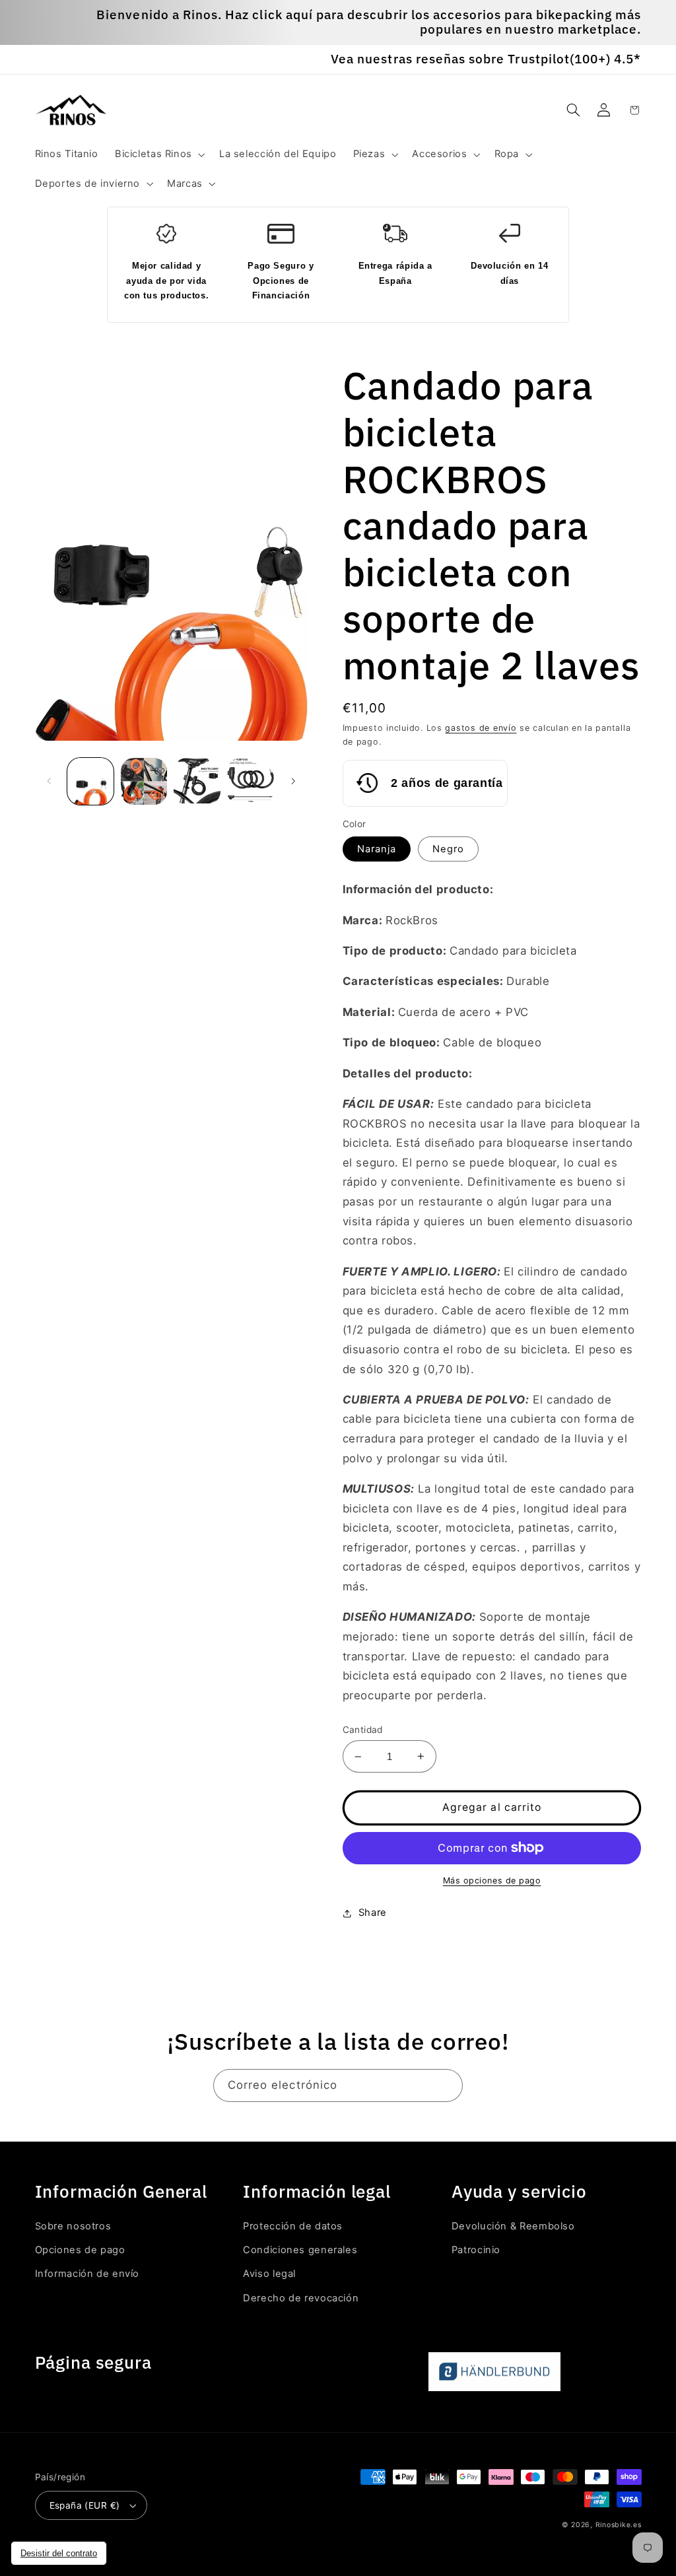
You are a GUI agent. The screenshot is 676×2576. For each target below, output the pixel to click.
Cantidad (363, 1730)
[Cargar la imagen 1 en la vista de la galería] (90, 781)
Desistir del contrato (59, 2553)
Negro (448, 849)
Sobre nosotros (73, 2226)
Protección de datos (293, 2226)
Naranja (377, 849)
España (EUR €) (85, 2505)
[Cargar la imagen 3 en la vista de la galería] (144, 781)
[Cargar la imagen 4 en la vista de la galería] (197, 781)
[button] (158, 154)
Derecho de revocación (301, 2298)
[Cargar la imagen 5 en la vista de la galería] (250, 781)
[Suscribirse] (447, 2085)
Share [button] (373, 1913)
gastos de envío (481, 728)
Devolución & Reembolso (513, 2226)
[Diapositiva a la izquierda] (50, 782)
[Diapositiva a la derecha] (293, 782)
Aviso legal (269, 2274)
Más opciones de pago (492, 1881)
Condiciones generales (300, 2250)
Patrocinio (476, 2250)
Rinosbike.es (619, 2525)
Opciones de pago (80, 2250)
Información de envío (87, 2274)
